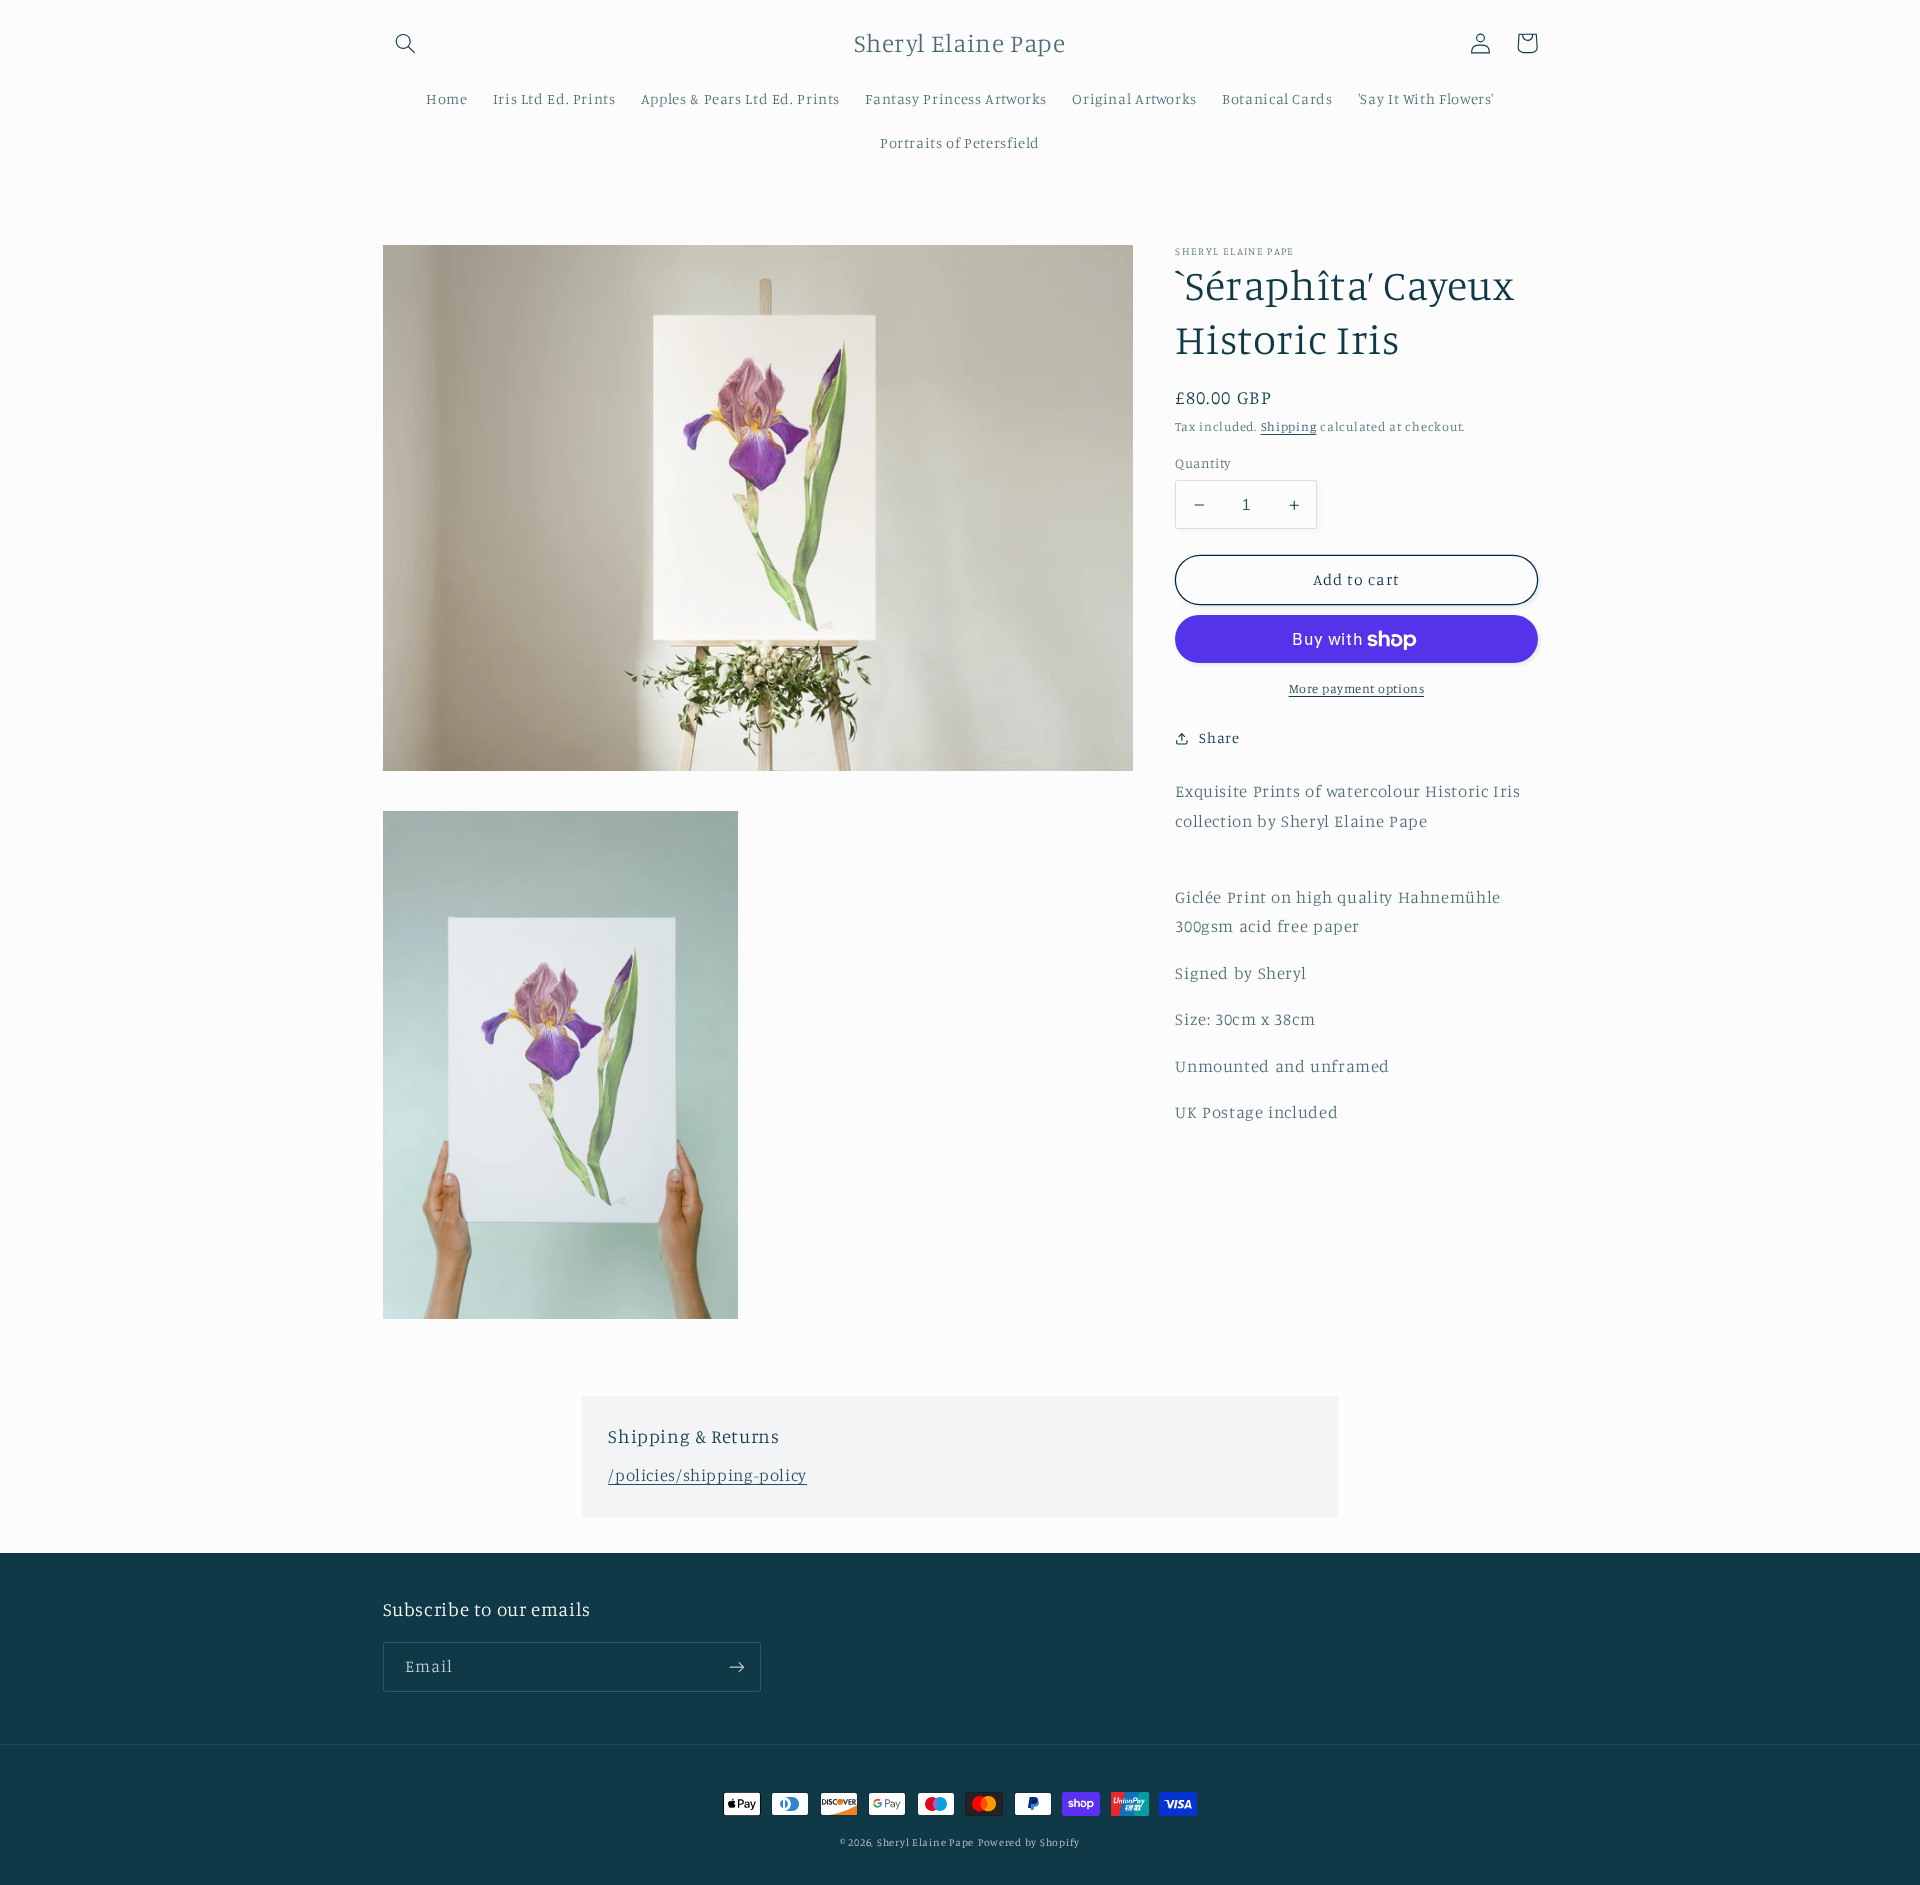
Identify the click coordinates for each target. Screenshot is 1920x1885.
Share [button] (1219, 737)
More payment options (1357, 689)
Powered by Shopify (1029, 1842)
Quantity (1202, 464)
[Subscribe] (736, 1666)
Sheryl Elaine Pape (925, 1842)
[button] (406, 43)
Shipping (1289, 426)
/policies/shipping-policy (707, 1475)
